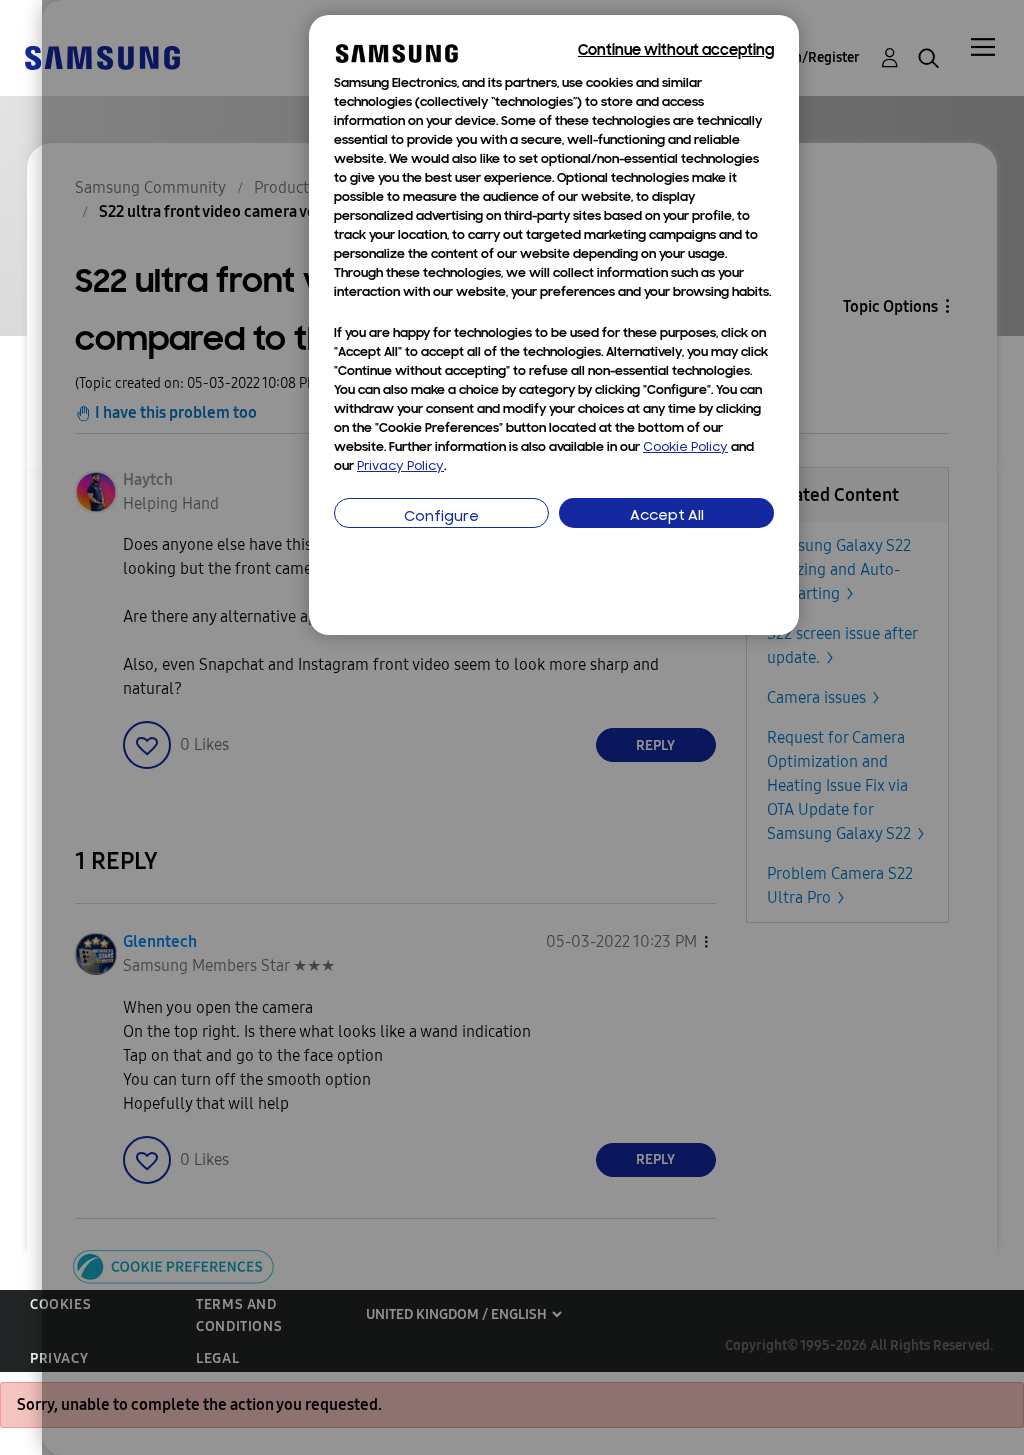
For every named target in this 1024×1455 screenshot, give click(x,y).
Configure (441, 517)
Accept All (667, 516)
